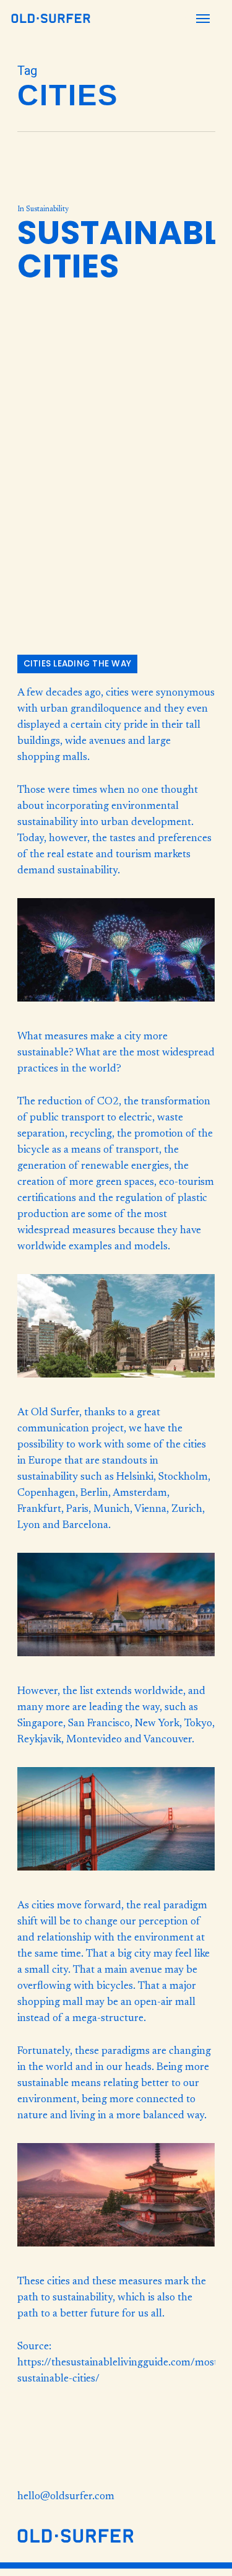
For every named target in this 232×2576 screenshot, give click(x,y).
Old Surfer (55, 1413)
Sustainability (47, 209)
